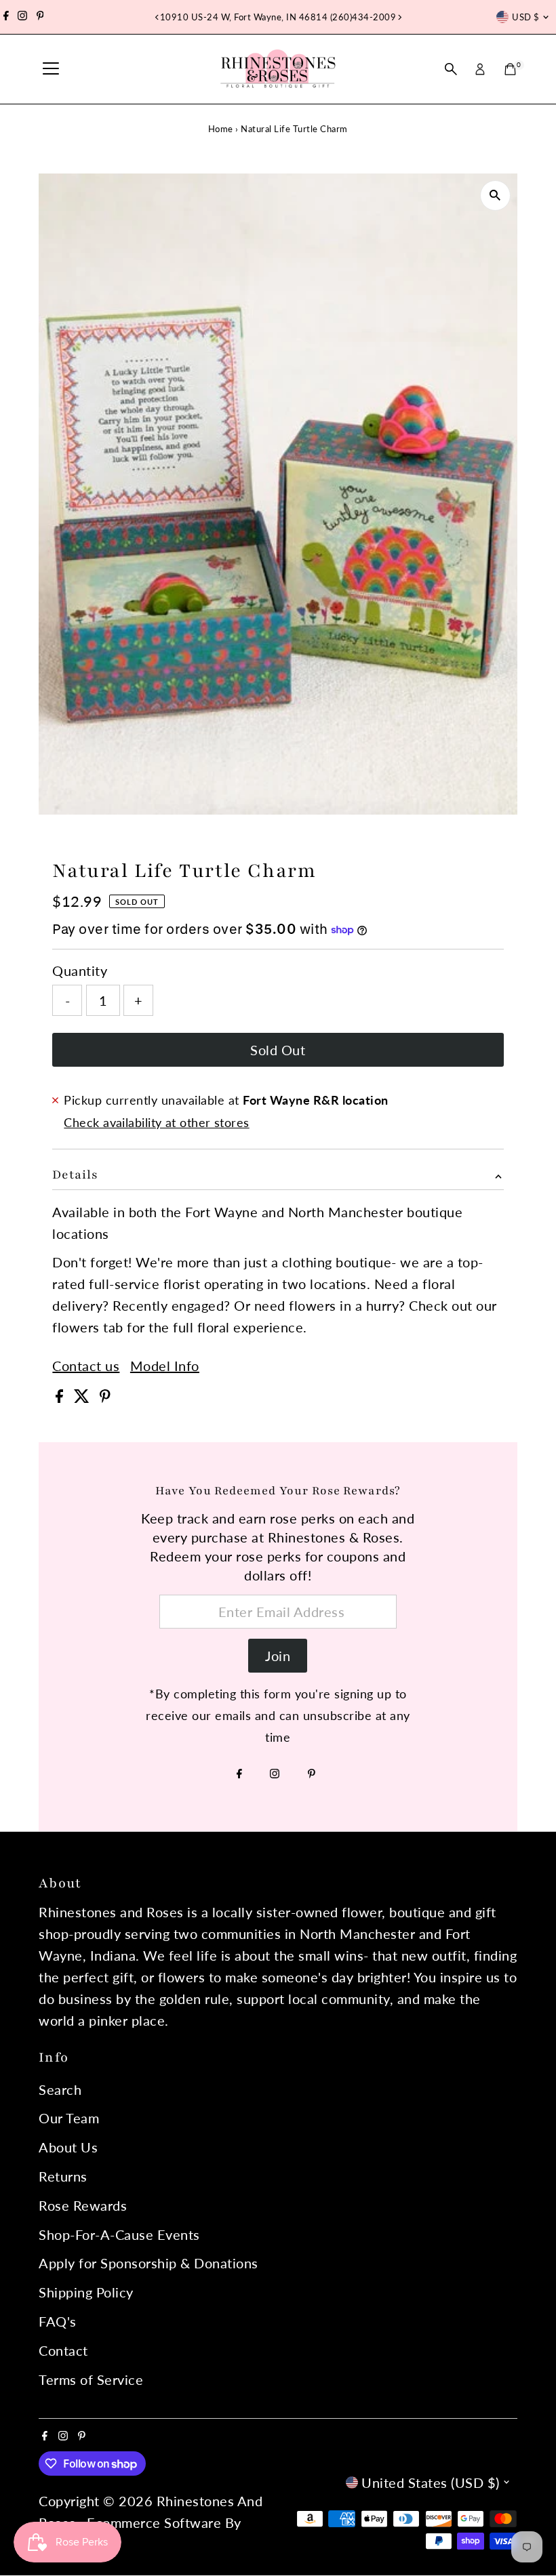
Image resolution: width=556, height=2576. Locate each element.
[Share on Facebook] (61, 1397)
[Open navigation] (51, 69)
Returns (63, 2176)
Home (221, 129)
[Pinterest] (40, 17)
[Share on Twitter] (84, 1397)
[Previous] (157, 17)
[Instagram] (22, 17)
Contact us (86, 1366)
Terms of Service (91, 2379)
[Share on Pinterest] (105, 1397)
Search (60, 2089)
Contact (63, 2350)
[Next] (399, 17)
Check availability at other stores (156, 1122)
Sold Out (278, 1050)
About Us (68, 2147)
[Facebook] (6, 17)
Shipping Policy (86, 2292)
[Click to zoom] (495, 196)
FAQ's (58, 2321)
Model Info (165, 1366)
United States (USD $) (431, 2482)
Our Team (69, 2118)
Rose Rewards (83, 2205)
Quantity (80, 970)
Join (278, 1656)
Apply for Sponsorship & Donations (148, 2263)
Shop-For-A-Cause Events (119, 2234)
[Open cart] (510, 69)
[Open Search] (451, 69)
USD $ (525, 17)
